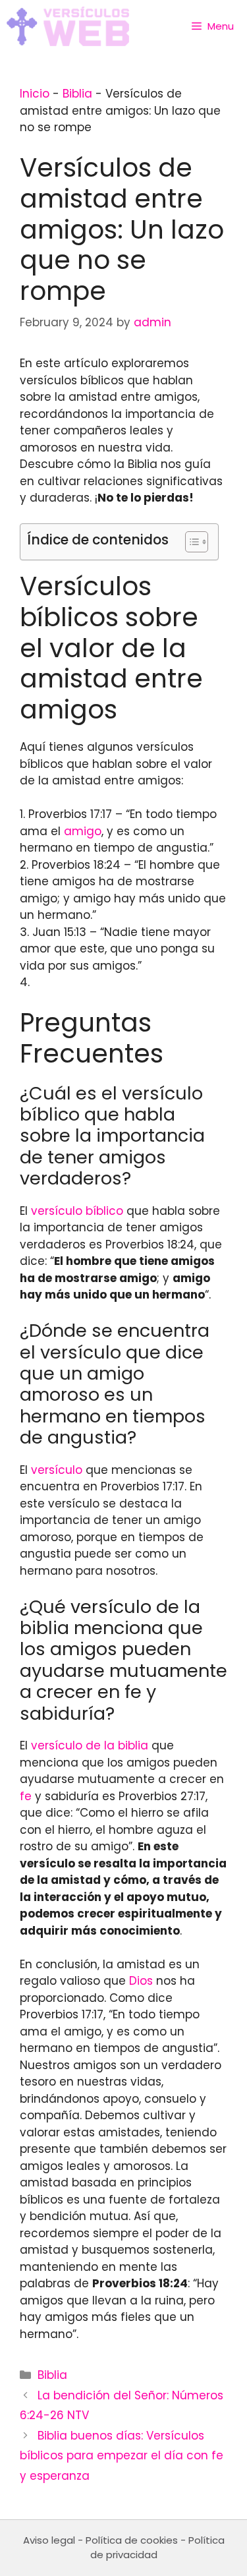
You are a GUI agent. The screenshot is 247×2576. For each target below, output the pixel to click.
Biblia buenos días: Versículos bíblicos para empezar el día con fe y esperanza (122, 2456)
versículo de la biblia (90, 1745)
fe (26, 1796)
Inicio (35, 94)
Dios (141, 1981)
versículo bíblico (77, 1211)
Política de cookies (132, 2540)
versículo (57, 1470)
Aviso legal (49, 2540)
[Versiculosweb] (68, 26)
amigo (83, 831)
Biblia (77, 94)
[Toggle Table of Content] (190, 542)
